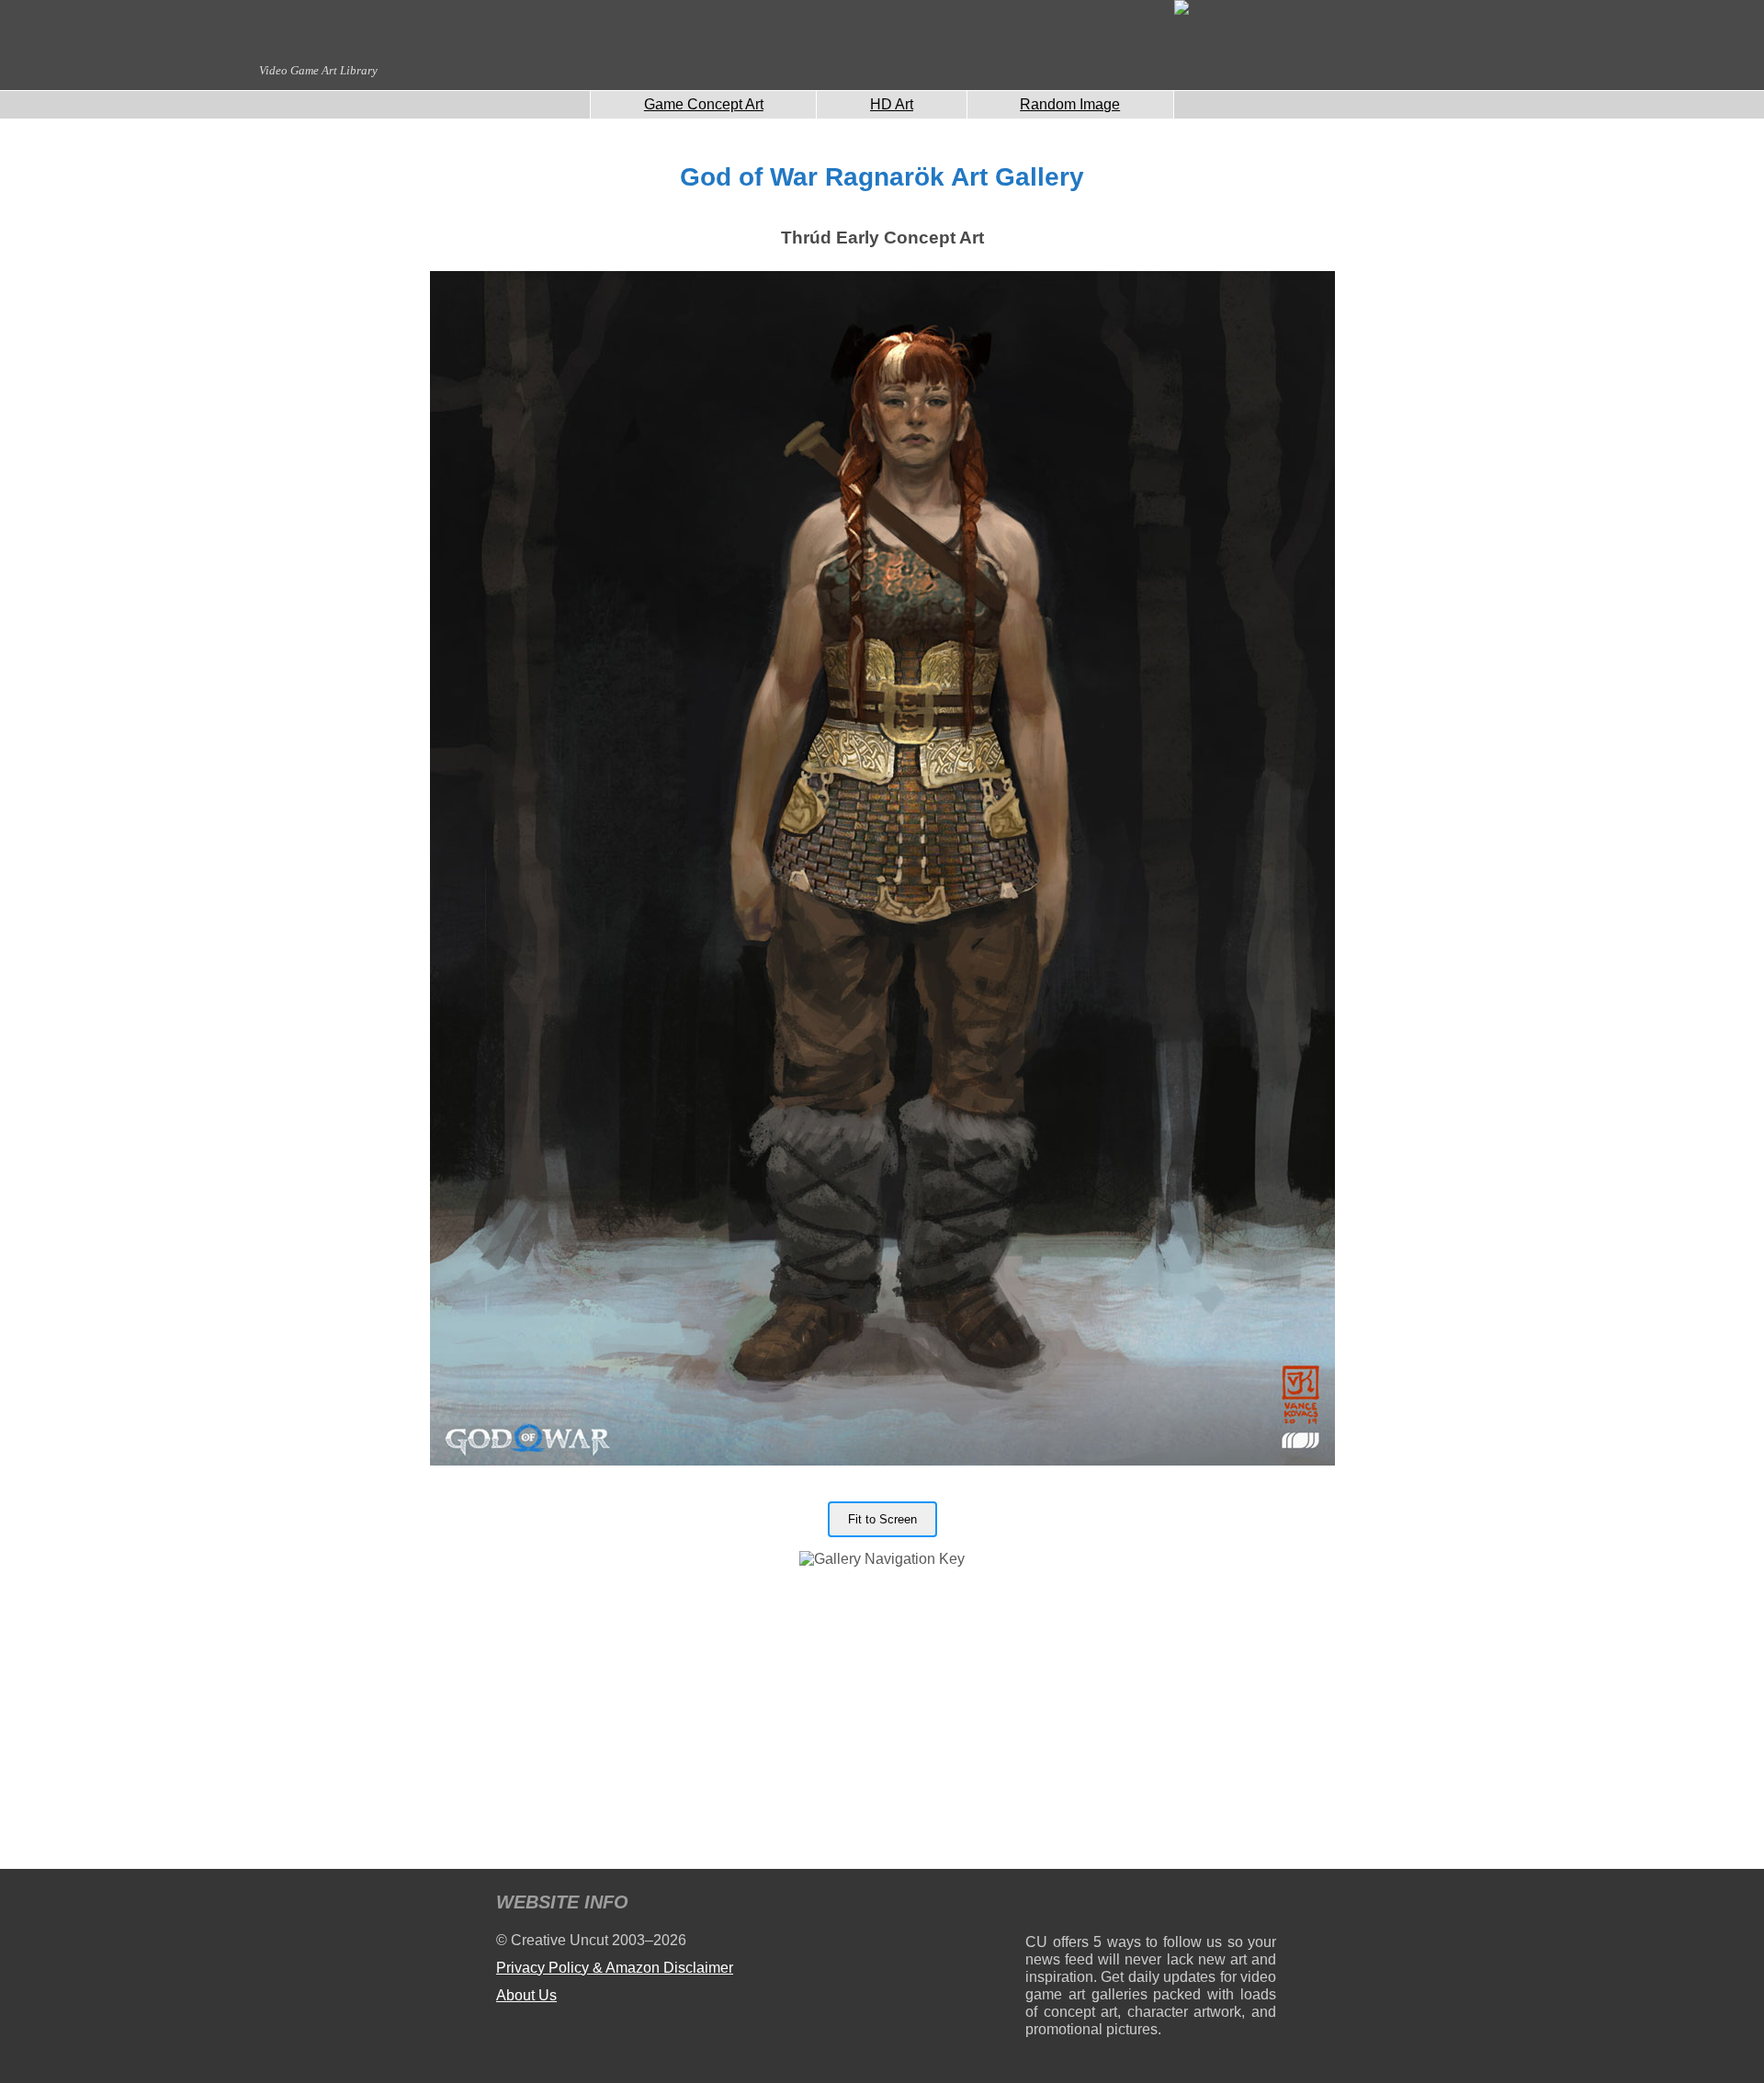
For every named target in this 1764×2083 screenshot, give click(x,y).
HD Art (892, 104)
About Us (526, 1995)
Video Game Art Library (318, 70)
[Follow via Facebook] (1151, 1905)
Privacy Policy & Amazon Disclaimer (615, 1968)
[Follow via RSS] (1039, 1905)
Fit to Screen (882, 1519)
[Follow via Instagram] (1095, 1905)
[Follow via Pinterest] (1263, 1905)
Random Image (1070, 104)
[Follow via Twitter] (1207, 1905)
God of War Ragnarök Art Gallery (882, 177)
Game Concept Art (704, 104)
